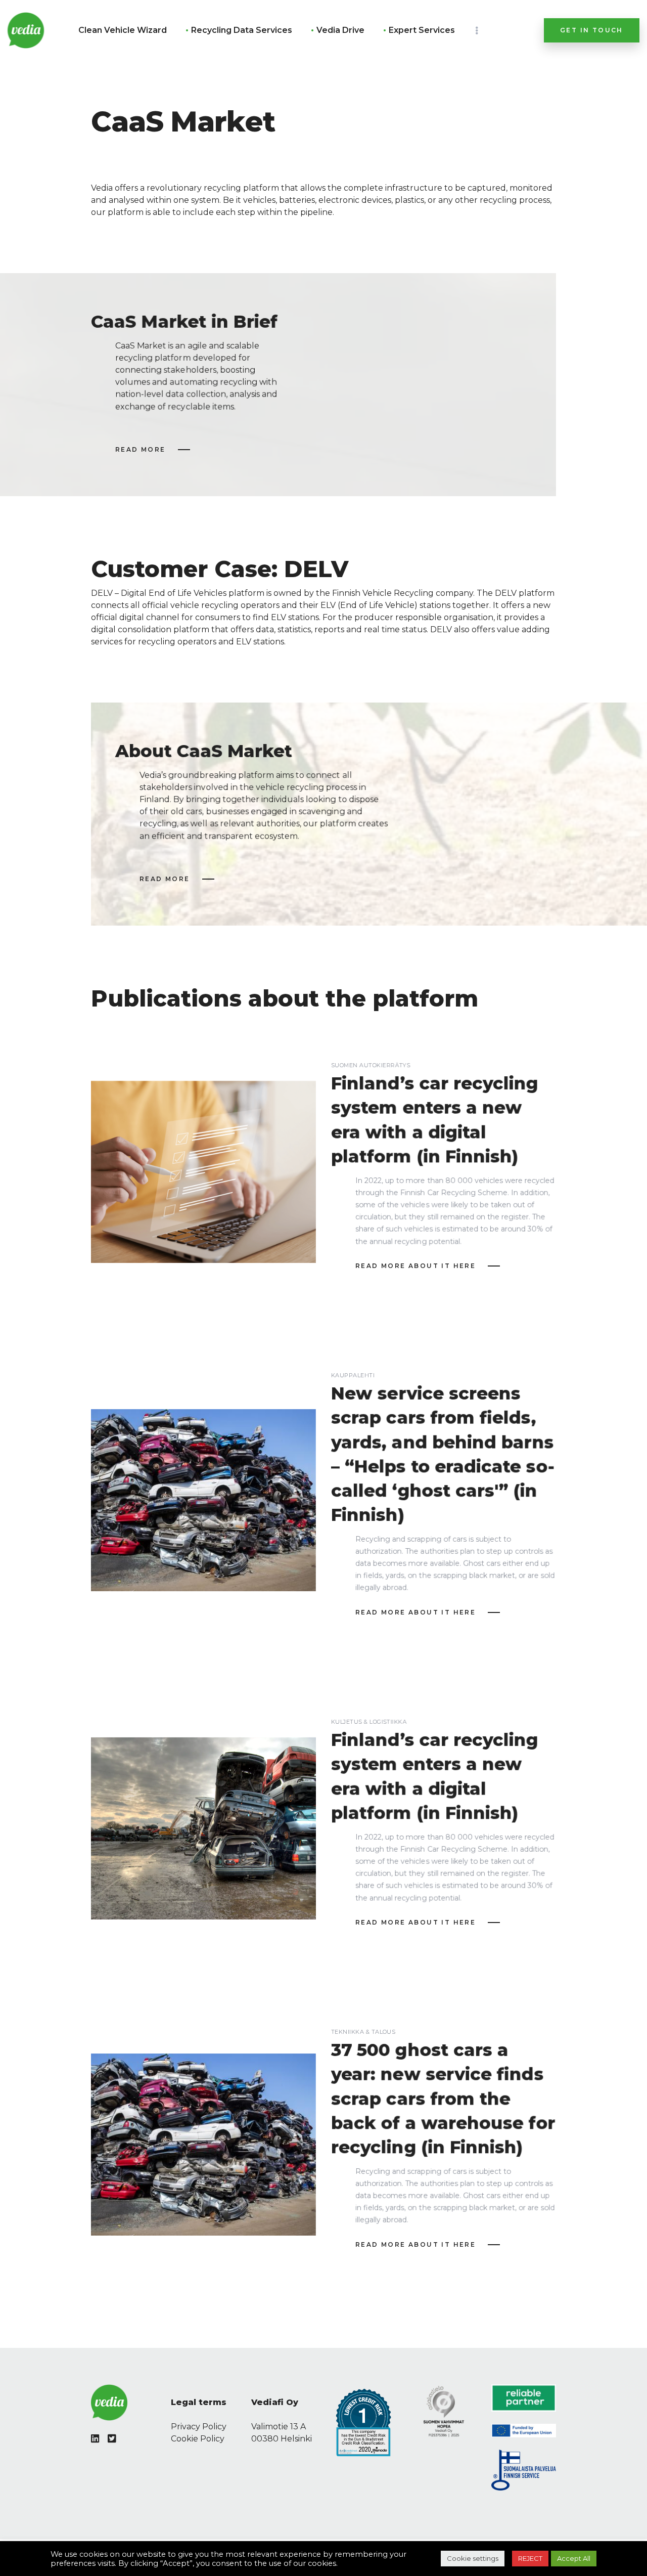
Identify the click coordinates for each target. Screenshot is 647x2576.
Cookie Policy (198, 2439)
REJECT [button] (530, 2558)
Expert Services (422, 30)
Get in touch (592, 30)
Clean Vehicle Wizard (123, 30)
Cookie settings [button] (473, 2558)
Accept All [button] (574, 2558)
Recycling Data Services (242, 30)
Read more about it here (415, 1266)
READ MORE (141, 449)
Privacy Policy (199, 2427)
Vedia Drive (340, 30)
